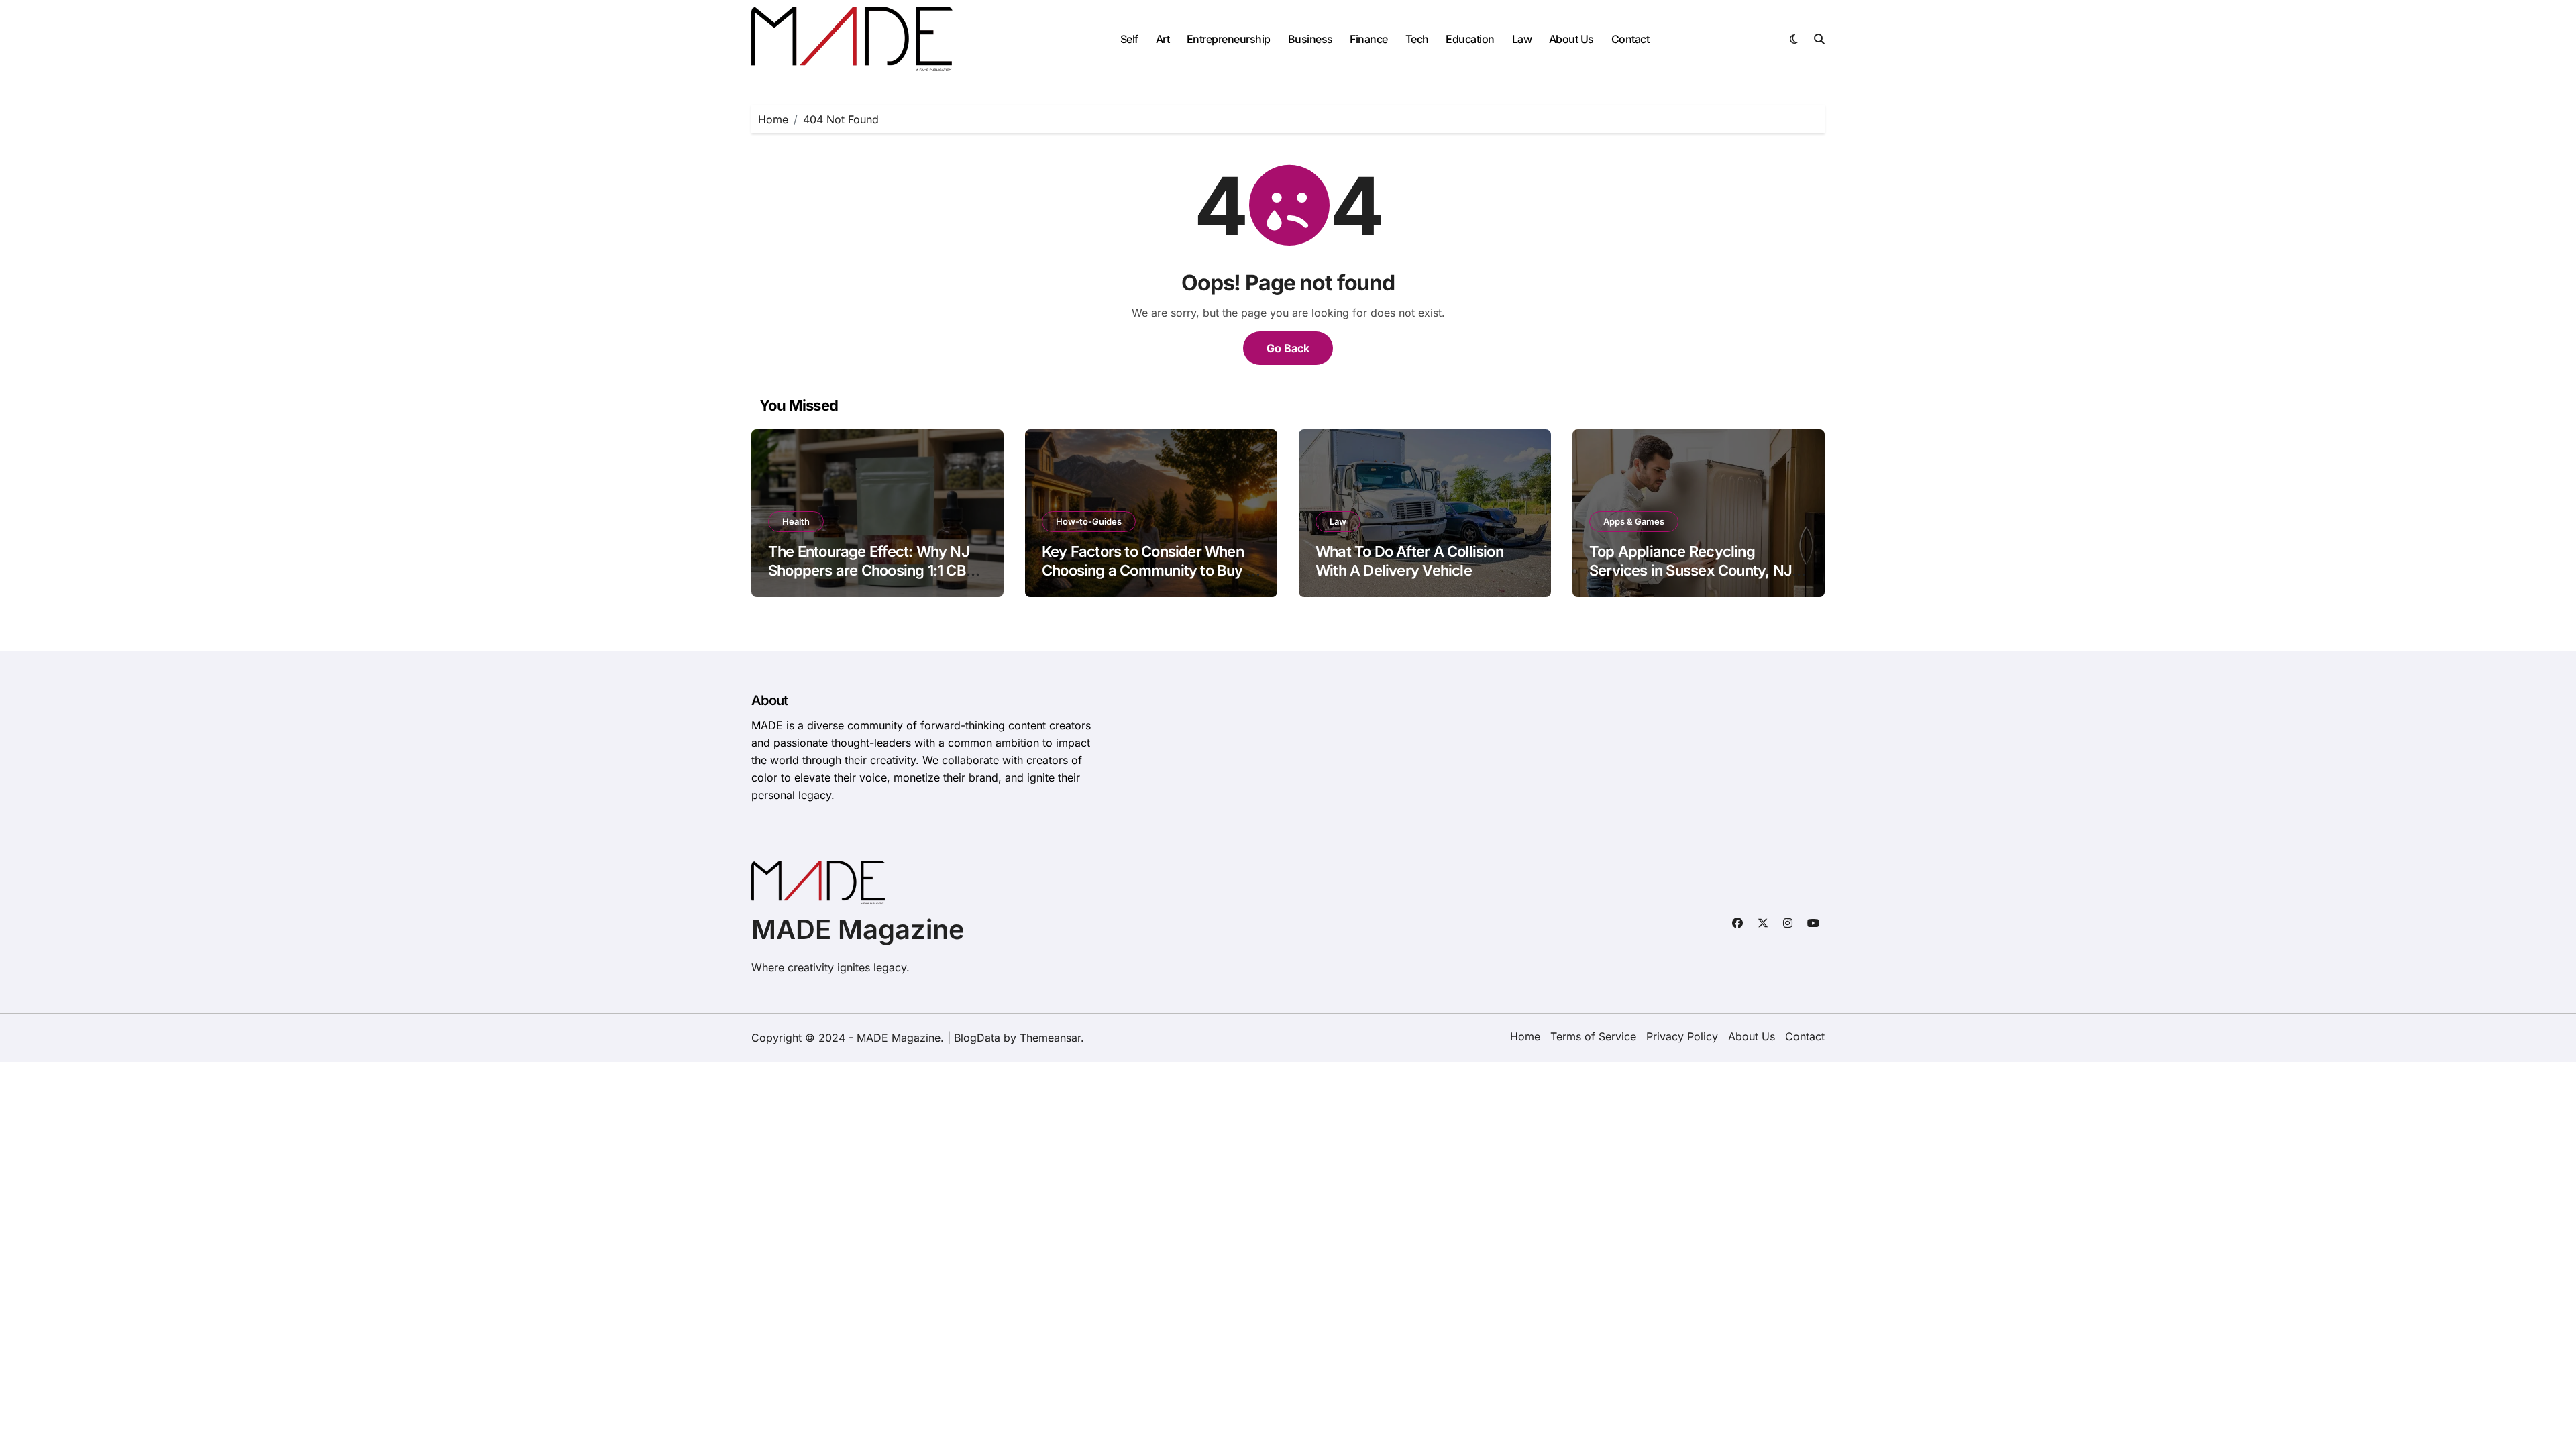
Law (1522, 39)
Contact (1630, 39)
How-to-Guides (1089, 521)
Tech (1417, 39)
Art (1163, 39)
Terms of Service (1593, 1036)
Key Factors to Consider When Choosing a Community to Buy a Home (1148, 571)
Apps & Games (1634, 521)
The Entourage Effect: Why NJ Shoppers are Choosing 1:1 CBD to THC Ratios (872, 571)
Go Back (1288, 348)
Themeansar (1050, 1038)
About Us (1571, 39)
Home (1525, 1036)
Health (796, 521)
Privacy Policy (1682, 1036)
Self (1129, 39)
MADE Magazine (858, 929)
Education (1470, 39)
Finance (1369, 39)
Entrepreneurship (1229, 39)
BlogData (977, 1038)
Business (1310, 39)
